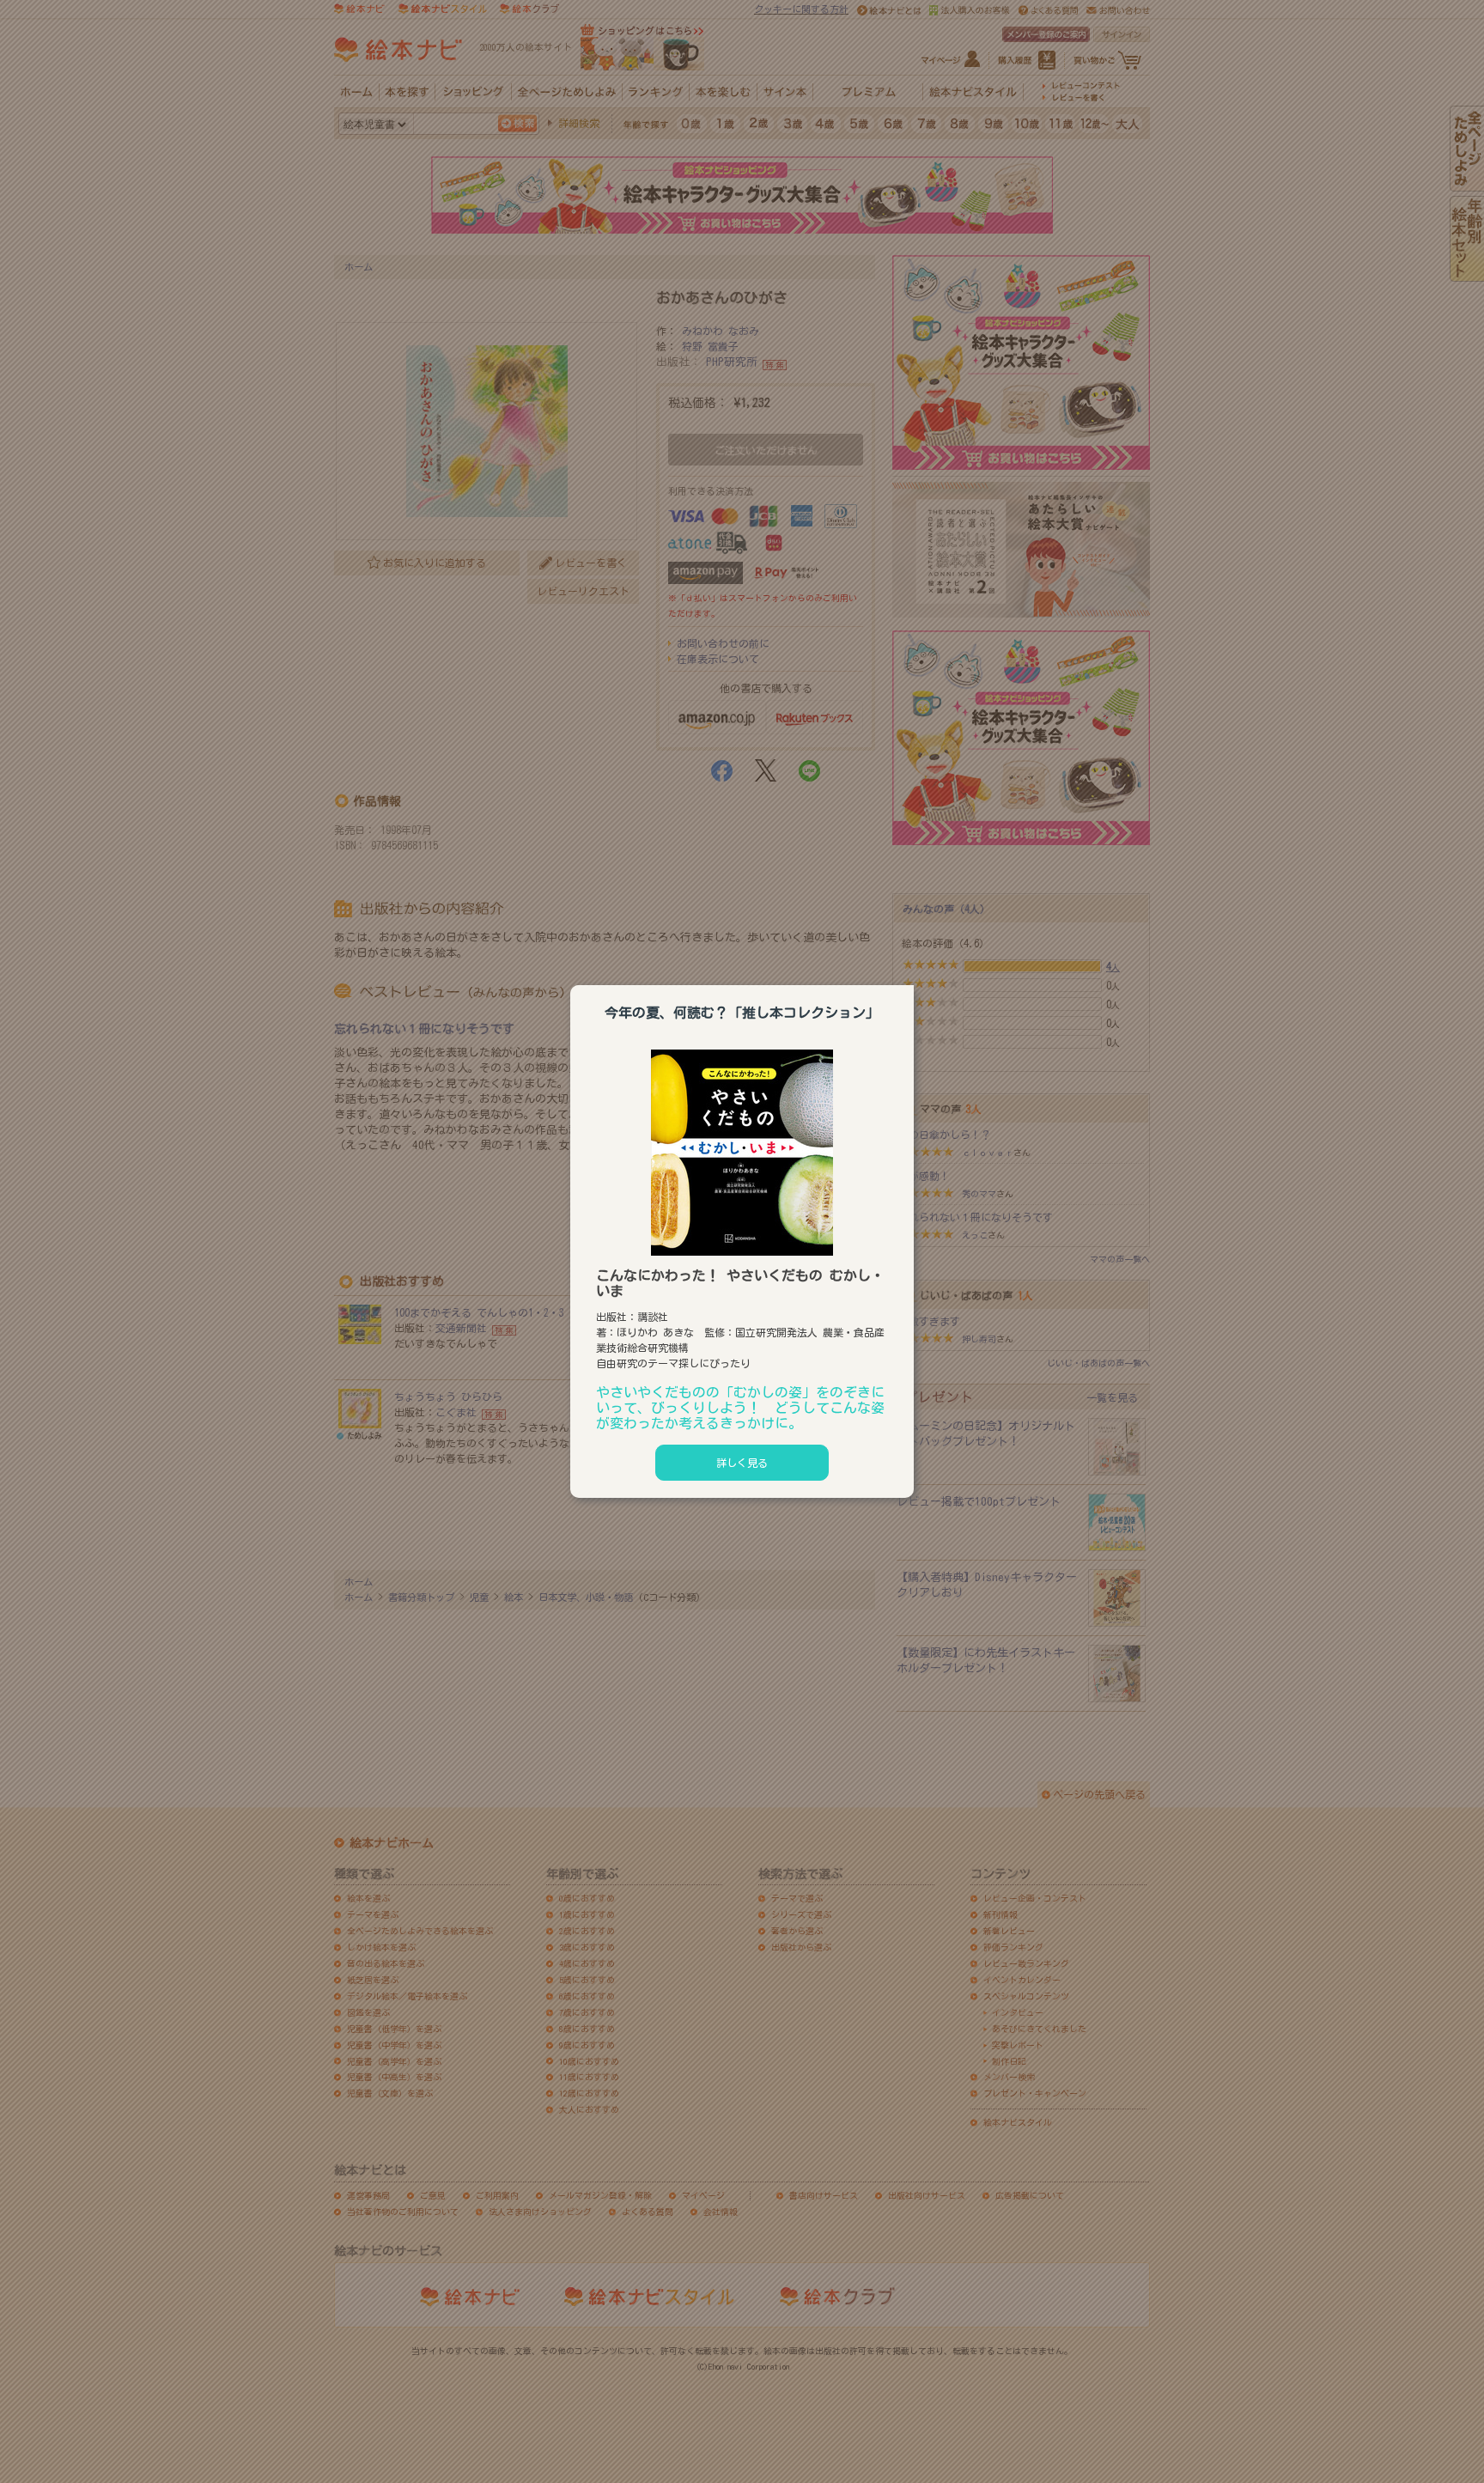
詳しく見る (742, 1463)
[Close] (914, 983)
